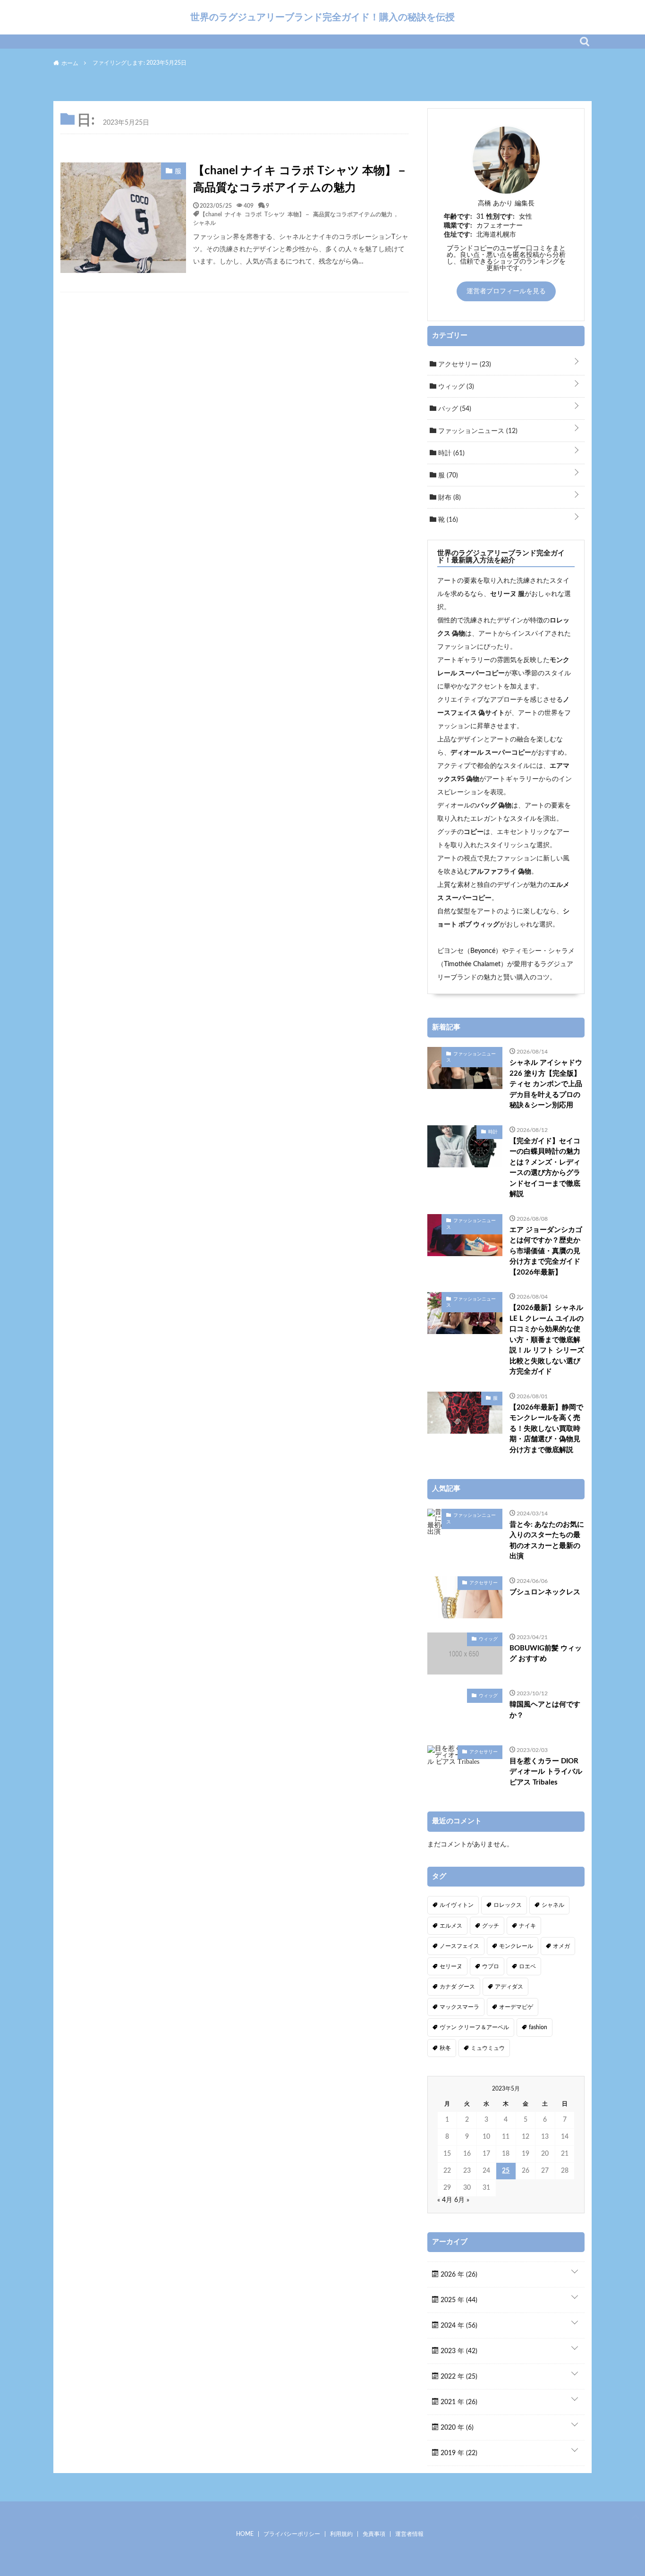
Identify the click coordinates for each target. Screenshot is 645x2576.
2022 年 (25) (458, 2377)
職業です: (458, 226)
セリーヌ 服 (507, 594)
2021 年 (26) (458, 2402)
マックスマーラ (459, 2007)
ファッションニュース (477, 431)
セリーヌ (451, 1966)
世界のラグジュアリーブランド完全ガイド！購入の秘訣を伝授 (322, 17)
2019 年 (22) (458, 2453)
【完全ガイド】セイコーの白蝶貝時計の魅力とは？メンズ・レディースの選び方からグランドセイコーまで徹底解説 (545, 1168)
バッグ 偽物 (494, 806)
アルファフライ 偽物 (501, 872)
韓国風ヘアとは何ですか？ (545, 1710)
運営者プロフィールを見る (506, 291)
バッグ (454, 409)
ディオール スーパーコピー (491, 753)
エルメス (451, 1926)
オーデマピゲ (516, 2007)
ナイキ (527, 1926)
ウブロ (491, 1966)
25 (506, 2171)
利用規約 (341, 2534)
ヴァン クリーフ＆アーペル (474, 2027)
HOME (245, 2534)
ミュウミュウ (488, 2048)
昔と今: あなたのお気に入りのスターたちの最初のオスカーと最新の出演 (547, 1541)
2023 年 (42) (458, 2351)
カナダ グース (457, 1987)
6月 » (462, 2200)
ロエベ (527, 1966)
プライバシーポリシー (292, 2534)
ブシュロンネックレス (545, 1592)
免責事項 (374, 2534)
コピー (474, 832)
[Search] (585, 42)
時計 (450, 453)
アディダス (509, 1987)
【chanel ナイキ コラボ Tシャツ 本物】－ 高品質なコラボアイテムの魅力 (300, 179)
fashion (538, 2027)
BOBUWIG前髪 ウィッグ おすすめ (546, 1654)
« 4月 (445, 2200)
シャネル (204, 222)
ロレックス (508, 1905)
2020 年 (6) (456, 2428)
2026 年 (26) (458, 2275)
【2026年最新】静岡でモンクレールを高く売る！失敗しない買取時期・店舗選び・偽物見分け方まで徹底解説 (546, 1429)
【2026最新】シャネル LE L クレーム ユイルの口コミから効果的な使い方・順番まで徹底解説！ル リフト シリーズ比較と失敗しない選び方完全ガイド (547, 1340)
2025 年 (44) (458, 2300)
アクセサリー (464, 365)
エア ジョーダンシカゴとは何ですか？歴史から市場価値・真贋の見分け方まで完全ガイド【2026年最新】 (546, 1251)
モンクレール (516, 1946)
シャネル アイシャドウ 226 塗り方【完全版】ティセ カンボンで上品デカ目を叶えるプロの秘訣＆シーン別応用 (546, 1084)
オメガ (561, 1946)
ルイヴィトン (457, 1905)
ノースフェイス (459, 1946)
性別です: (501, 217)
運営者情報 (409, 2534)
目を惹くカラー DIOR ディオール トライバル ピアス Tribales (546, 1772)
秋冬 (445, 2048)
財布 (449, 498)
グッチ (491, 1926)
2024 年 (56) (458, 2326)
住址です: (458, 235)
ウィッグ (455, 387)
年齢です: (458, 217)
